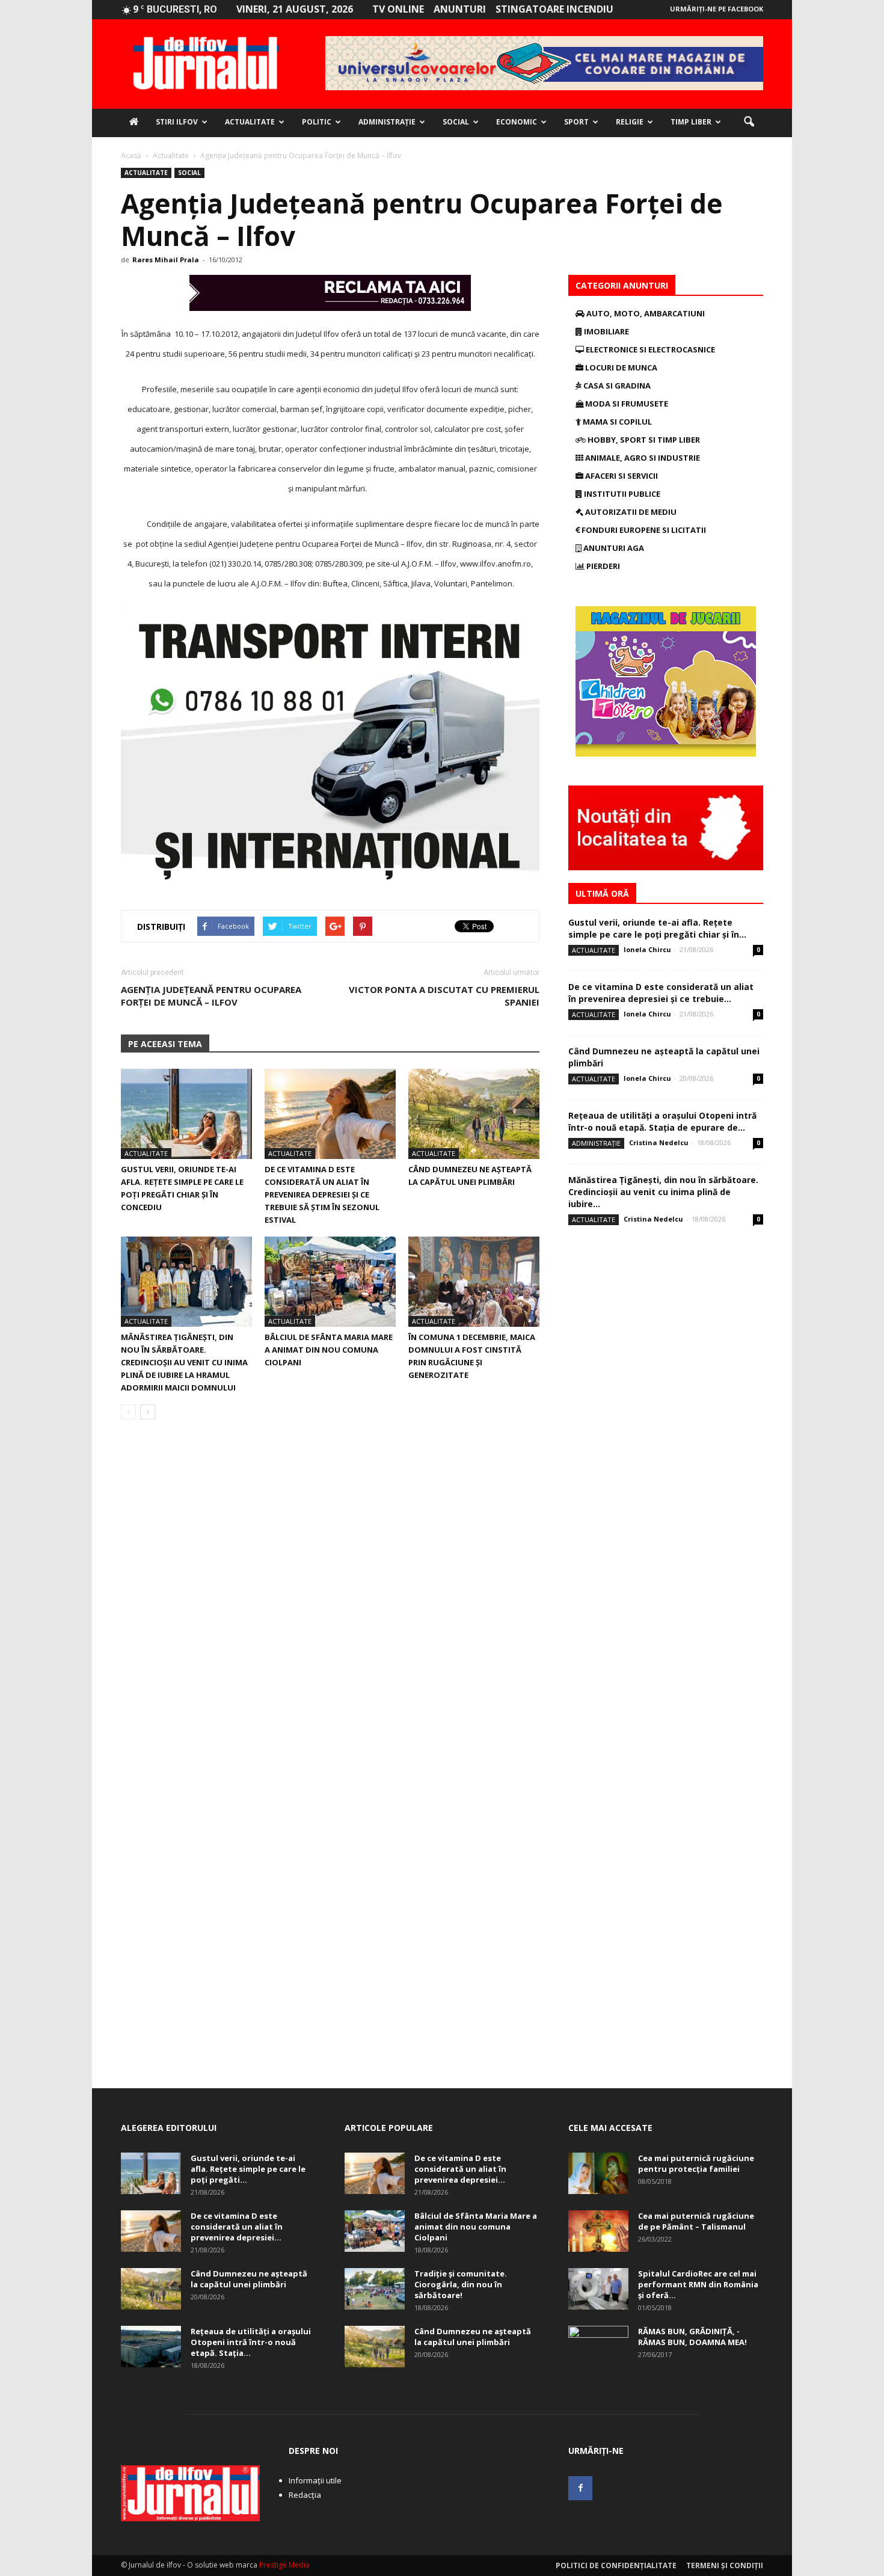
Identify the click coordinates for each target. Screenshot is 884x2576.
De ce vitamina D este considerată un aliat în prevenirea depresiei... (237, 2227)
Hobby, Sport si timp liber (643, 440)
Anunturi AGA (613, 548)
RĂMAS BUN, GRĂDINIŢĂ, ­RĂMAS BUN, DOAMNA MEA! (692, 2337)
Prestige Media (284, 2565)
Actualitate (250, 122)
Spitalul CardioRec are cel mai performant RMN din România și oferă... (698, 2284)
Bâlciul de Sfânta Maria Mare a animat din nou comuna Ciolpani (329, 1350)
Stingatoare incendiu (554, 9)
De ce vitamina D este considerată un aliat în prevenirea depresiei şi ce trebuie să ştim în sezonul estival (322, 1194)
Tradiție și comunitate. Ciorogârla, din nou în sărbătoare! (461, 2284)
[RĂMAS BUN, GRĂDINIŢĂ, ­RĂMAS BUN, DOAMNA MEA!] (598, 2347)
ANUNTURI (460, 9)
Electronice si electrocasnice (649, 349)
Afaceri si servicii (621, 476)
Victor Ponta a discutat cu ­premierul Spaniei (444, 996)
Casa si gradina (616, 386)
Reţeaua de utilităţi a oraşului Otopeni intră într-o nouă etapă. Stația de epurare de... (662, 1121)
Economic (517, 122)
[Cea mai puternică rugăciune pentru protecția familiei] (598, 2173)
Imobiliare (606, 331)
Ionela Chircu (647, 949)
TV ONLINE (398, 9)
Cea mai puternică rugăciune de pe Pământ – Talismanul (696, 2221)
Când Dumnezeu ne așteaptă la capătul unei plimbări (249, 2279)
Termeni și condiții (725, 2565)
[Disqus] (330, 1599)
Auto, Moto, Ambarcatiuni (645, 313)
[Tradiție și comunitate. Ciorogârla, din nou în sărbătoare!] (375, 2289)
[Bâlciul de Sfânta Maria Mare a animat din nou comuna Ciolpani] (330, 1282)
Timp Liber (691, 122)
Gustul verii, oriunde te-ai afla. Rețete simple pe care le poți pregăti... (248, 2169)
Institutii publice (621, 494)
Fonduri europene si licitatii (643, 530)
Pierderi (602, 566)
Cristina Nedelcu (659, 1142)
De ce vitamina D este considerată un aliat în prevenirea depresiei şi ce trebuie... (661, 993)
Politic (317, 122)
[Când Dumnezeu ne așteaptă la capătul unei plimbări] (474, 1114)
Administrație (387, 122)
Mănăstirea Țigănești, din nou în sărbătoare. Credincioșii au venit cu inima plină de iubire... (663, 1192)
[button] (749, 122)
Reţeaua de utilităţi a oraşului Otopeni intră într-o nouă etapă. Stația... (251, 2342)
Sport (576, 122)
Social (456, 122)
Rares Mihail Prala (166, 260)
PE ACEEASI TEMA (165, 1044)
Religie (630, 122)
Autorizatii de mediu (630, 512)
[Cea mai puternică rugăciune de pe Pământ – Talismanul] (598, 2231)
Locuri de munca (620, 367)
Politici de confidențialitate (616, 2565)
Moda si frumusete (626, 404)
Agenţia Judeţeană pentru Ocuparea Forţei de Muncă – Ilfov (211, 996)
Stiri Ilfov (177, 122)
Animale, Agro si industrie (642, 458)
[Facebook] (580, 2488)
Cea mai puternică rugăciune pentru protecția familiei (696, 2163)
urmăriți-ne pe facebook (717, 9)
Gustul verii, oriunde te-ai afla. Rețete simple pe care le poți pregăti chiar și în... (657, 928)
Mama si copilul (616, 422)
